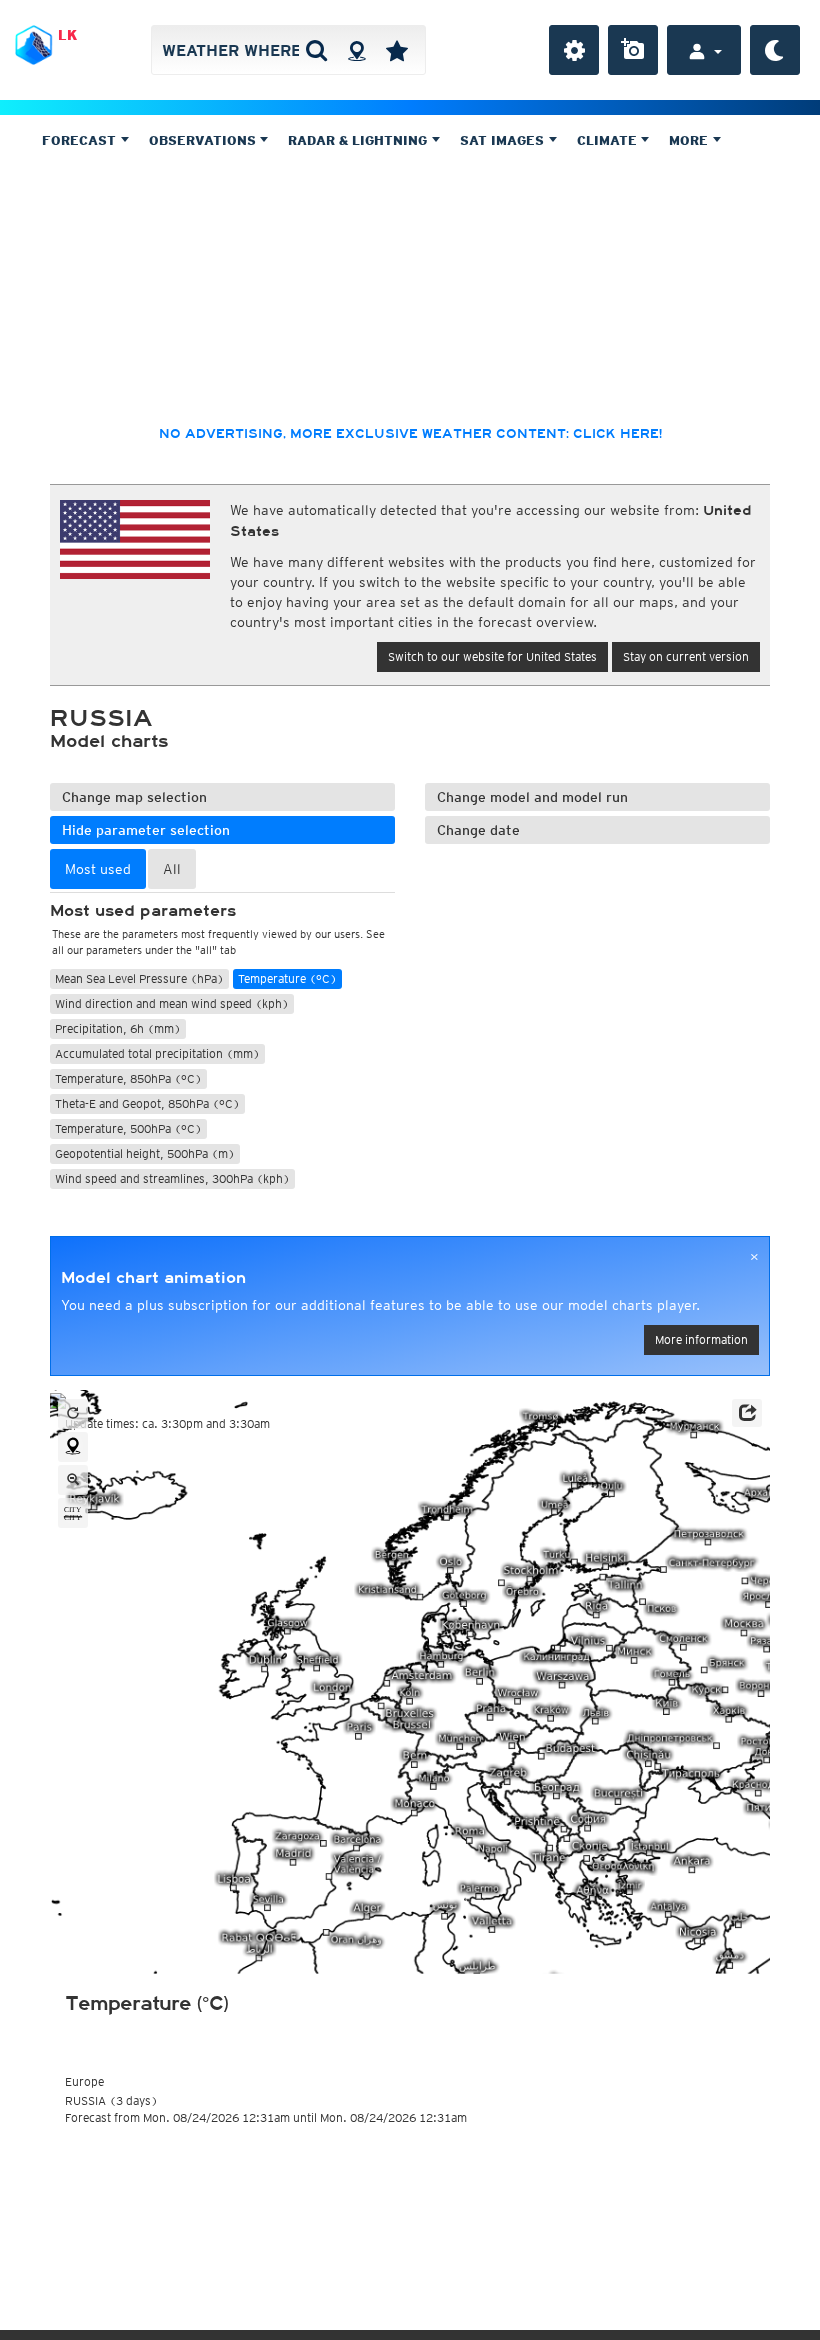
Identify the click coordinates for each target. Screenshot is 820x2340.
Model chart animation (153, 1278)
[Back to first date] (73, 1414)
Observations (204, 140)
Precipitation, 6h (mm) (118, 1028)
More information (701, 1339)
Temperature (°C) (287, 978)
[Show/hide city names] (73, 1513)
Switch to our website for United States (492, 656)
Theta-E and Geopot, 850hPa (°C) (147, 1103)
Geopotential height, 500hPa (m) (145, 1153)
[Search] (316, 50)
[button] (747, 1413)
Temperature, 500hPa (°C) (128, 1128)
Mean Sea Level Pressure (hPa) (139, 978)
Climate (609, 140)
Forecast (81, 140)
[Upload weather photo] (633, 50)
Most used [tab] (98, 869)
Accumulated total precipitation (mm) (157, 1053)
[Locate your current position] (73, 1447)
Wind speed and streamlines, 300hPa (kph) (172, 1178)
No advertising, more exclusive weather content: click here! (410, 434)
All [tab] (172, 869)
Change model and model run (532, 797)
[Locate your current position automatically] (356, 50)
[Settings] (574, 50)
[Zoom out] (73, 1480)
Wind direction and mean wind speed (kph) (172, 1003)
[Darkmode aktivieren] (775, 50)
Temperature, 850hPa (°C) (128, 1078)
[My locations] (397, 50)
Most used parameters (143, 911)
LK (67, 35)
